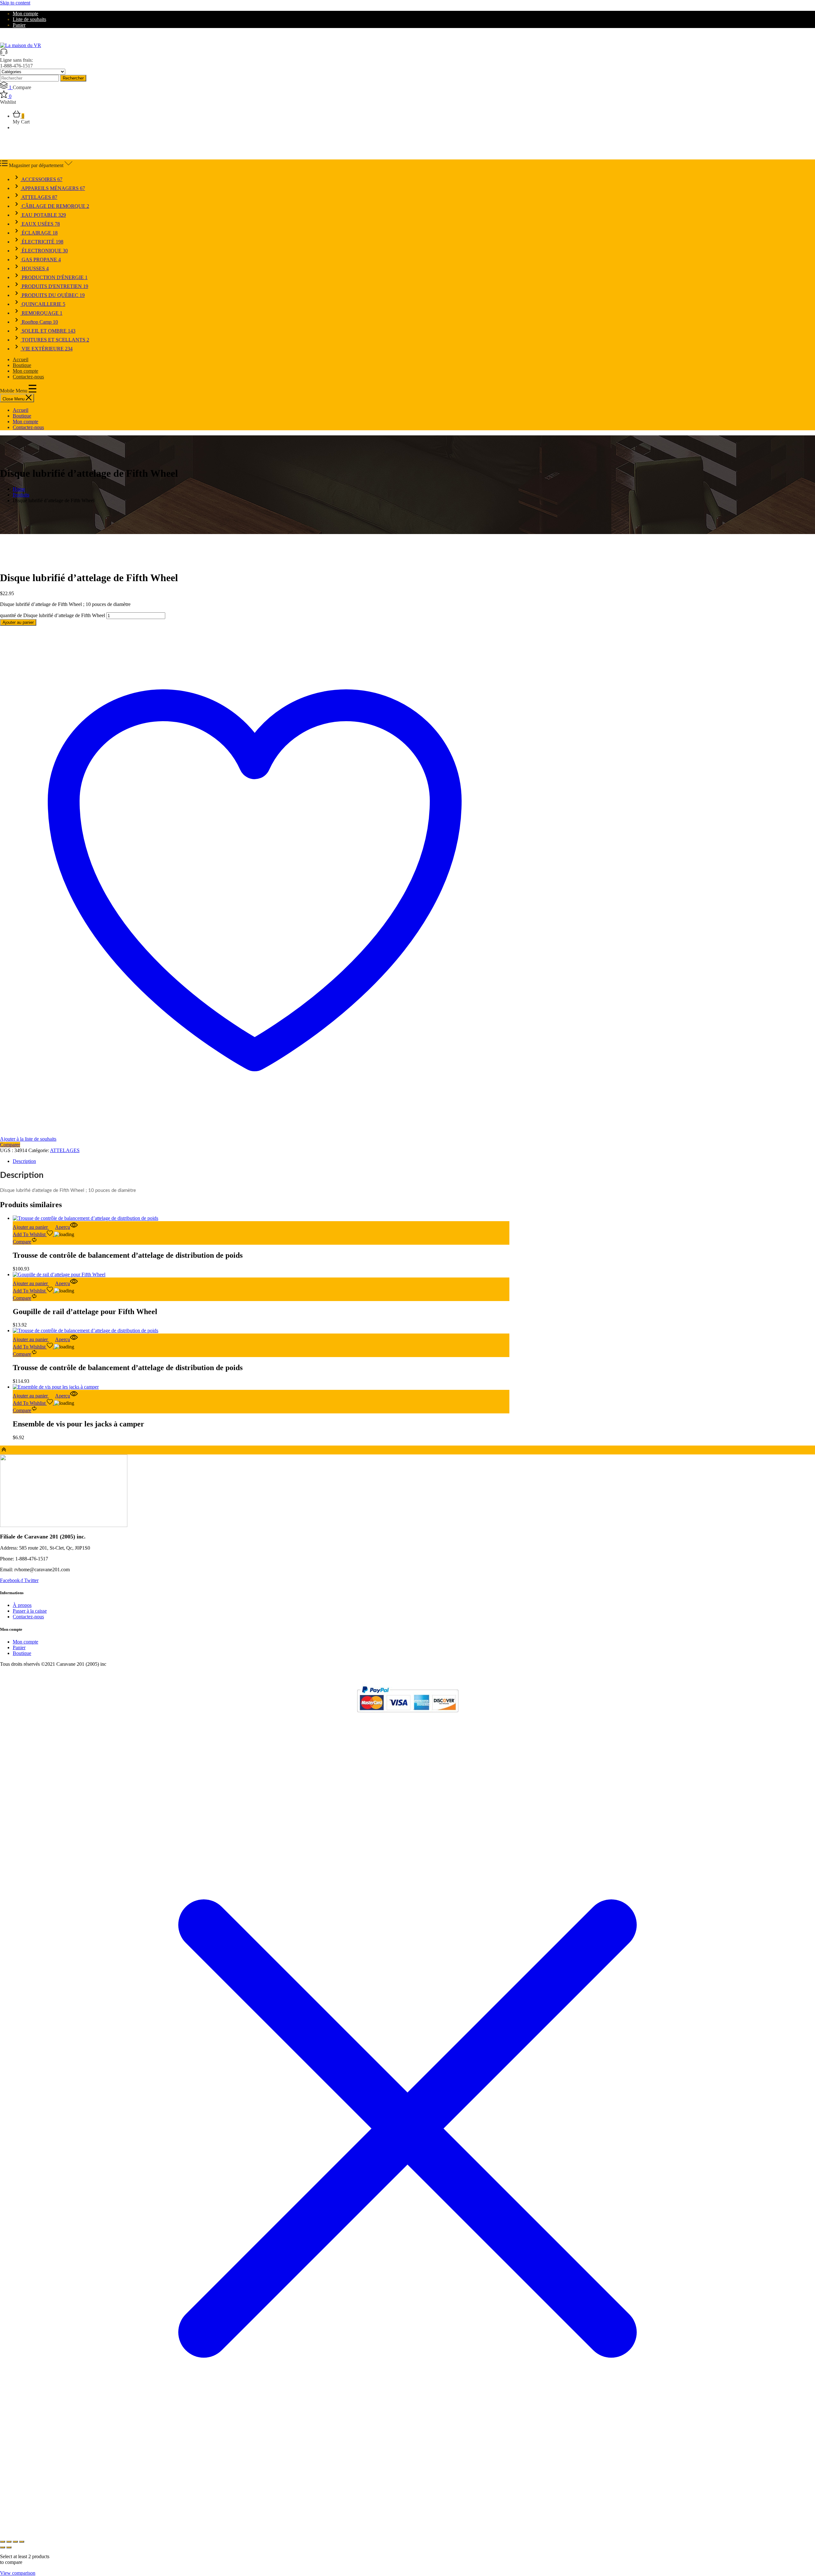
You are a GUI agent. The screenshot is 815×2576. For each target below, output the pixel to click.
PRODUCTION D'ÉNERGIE (54, 277)
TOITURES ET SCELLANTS (55, 340)
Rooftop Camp (39, 322)
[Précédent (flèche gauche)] (3, 2547)
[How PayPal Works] (408, 1715)
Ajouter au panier (18, 622)
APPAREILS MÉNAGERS (53, 188)
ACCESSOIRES (41, 179)
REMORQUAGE (41, 313)
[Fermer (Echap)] (22, 2542)
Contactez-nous (28, 377)
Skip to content (15, 3)
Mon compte (25, 14)
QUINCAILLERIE (43, 304)
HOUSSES (35, 268)
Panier (19, 25)
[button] (34, 1227)
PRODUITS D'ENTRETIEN (54, 286)
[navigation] (255, 419)
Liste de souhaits (29, 19)
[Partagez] (15, 2542)
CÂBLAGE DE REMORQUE (55, 206)
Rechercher (73, 78)
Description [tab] (24, 1161)
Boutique (22, 365)
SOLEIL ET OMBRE (48, 331)
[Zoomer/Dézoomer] (3, 2542)
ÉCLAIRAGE (39, 233)
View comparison (18, 2573)
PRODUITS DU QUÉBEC (53, 295)
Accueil (21, 359)
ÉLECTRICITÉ (42, 242)
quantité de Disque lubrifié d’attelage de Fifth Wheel (53, 615)
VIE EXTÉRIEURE (46, 349)
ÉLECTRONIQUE (44, 251)
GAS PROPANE (41, 260)
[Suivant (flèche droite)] (9, 2547)
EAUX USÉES (40, 224)
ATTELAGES (39, 197)
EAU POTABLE (43, 215)
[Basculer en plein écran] (9, 2542)
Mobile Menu (14, 391)
